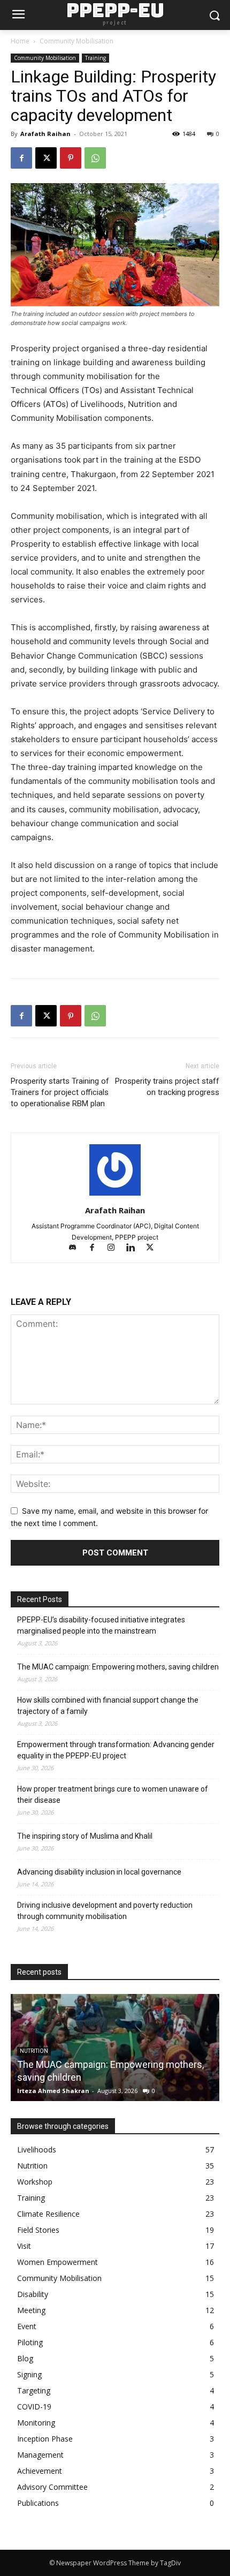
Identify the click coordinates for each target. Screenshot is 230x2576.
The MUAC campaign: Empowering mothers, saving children (118, 1667)
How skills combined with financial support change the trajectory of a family (108, 1706)
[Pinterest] (71, 158)
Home (20, 41)
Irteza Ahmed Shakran (53, 2091)
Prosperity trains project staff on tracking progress (167, 1087)
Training (95, 58)
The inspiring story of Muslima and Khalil (85, 1836)
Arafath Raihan (45, 134)
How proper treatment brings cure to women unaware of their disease (113, 1795)
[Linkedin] (135, 1248)
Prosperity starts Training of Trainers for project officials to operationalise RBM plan (60, 1092)
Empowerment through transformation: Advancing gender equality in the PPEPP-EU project (116, 1750)
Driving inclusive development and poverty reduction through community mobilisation (105, 1911)
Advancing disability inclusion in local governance (99, 1872)
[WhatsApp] (95, 158)
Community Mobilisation (76, 41)
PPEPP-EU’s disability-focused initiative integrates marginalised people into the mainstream (101, 1625)
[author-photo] (115, 1195)
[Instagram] (116, 1248)
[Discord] (78, 1248)
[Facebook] (21, 158)
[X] (46, 158)
